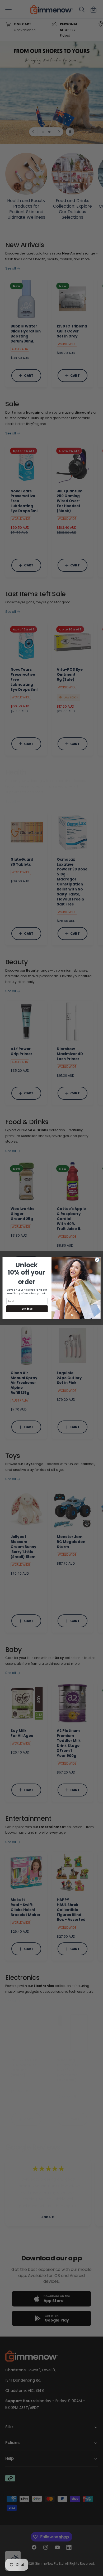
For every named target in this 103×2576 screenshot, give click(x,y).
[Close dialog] (97, 1260)
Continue (27, 1309)
